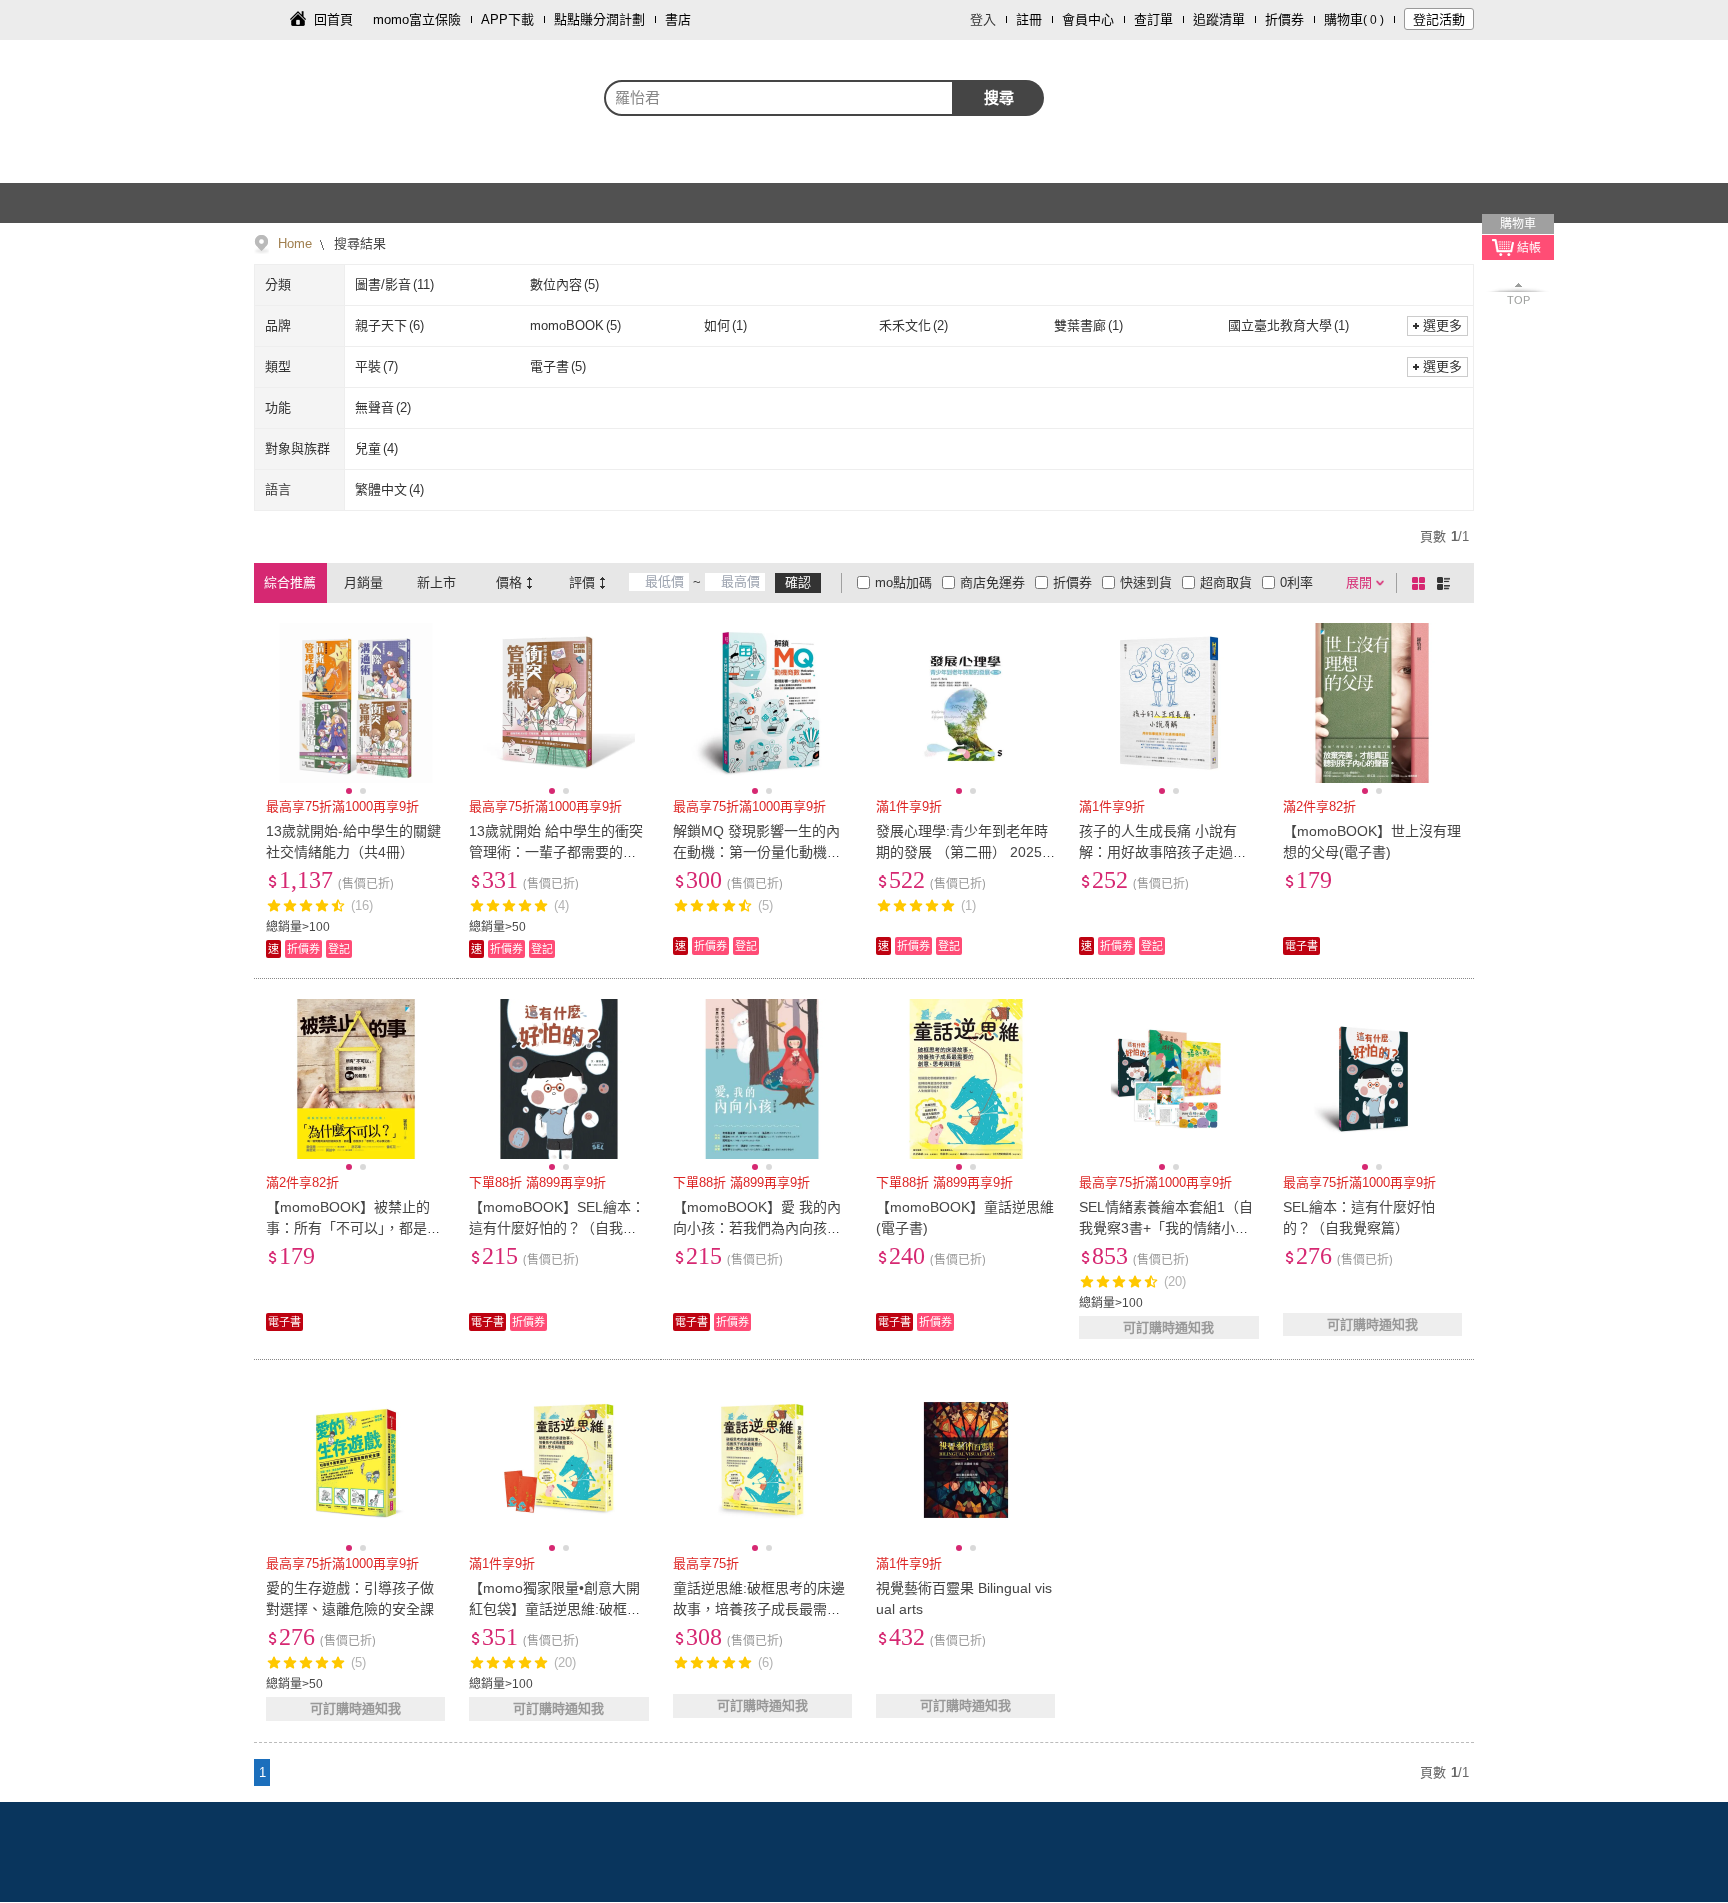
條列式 (1447, 583)
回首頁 (333, 19)
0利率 (1296, 582)
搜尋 (999, 97)
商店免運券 (992, 582)
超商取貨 (1226, 582)
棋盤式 (1422, 583)
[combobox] (779, 98)
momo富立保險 (417, 19)
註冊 (1029, 19)
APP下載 (507, 19)
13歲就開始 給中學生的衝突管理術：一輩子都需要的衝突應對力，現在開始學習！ (556, 852)
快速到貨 (1146, 582)
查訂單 (1153, 19)
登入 (983, 19)
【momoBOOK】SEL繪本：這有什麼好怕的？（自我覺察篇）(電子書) (557, 1228)
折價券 (1284, 19)
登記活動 (1439, 19)
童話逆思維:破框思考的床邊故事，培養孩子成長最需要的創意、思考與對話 (759, 1609)
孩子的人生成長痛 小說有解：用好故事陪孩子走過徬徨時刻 (1163, 852)
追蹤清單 (1219, 19)
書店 (678, 19)
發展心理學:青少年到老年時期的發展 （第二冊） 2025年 (962, 852)
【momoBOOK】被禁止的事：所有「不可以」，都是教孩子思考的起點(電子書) (353, 1228)
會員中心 (1088, 19)
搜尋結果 (358, 243)
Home (295, 243)
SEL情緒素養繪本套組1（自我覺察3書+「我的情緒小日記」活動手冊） (1166, 1228)
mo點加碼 (903, 582)
